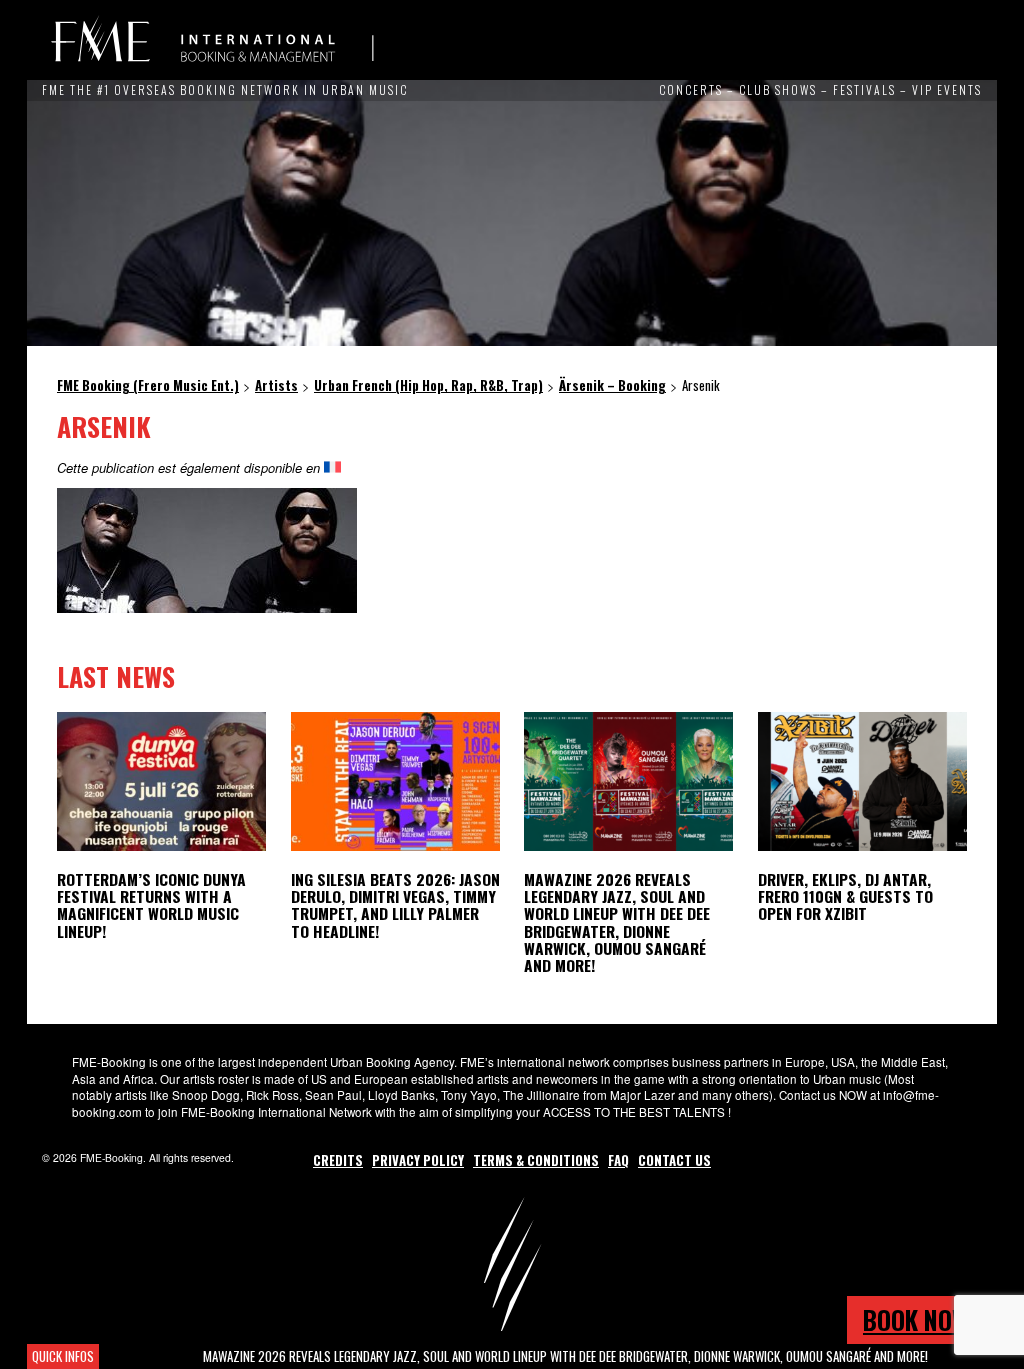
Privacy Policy (418, 1160)
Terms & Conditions (536, 1160)
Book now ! (922, 1319)
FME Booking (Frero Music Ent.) (212, 40)
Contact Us (674, 1160)
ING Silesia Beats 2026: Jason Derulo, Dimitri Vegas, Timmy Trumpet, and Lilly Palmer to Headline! (395, 904)
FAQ (618, 1160)
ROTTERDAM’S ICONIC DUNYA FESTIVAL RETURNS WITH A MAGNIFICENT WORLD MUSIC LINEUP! (151, 904)
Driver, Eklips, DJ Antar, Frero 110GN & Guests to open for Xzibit (845, 896)
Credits (338, 1160)
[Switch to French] (332, 467)
